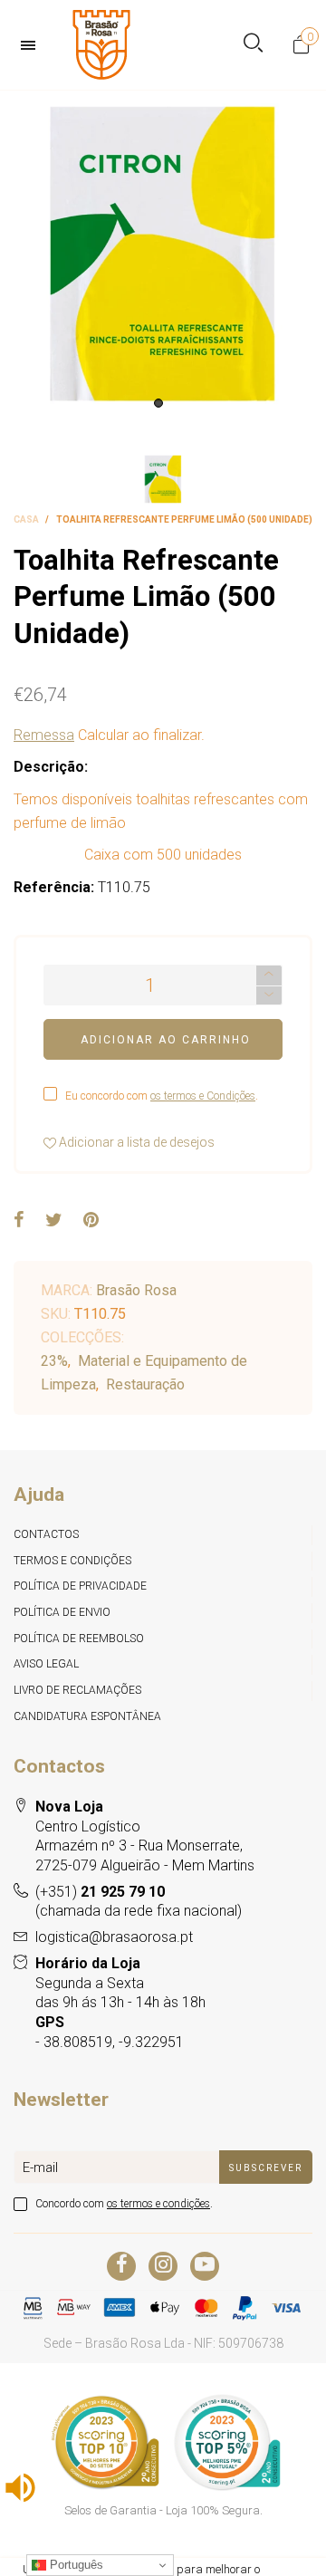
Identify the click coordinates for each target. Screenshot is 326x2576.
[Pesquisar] (253, 45)
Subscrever (266, 2168)
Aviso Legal (46, 1664)
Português (75, 2565)
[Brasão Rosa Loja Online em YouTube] (205, 2266)
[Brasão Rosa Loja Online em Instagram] (163, 2266)
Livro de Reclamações (77, 1690)
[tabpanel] (163, 254)
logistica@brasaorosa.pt (114, 1937)
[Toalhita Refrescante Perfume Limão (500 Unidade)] (163, 254)
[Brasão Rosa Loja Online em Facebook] (121, 2266)
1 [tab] (158, 403)
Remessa (44, 735)
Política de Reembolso (79, 1639)
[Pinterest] (91, 1221)
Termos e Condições (72, 1561)
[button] (269, 996)
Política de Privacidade (80, 1586)
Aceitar (260, 2553)
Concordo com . (124, 2204)
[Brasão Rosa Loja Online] (101, 45)
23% (54, 1361)
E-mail (40, 2167)
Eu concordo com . (162, 1096)
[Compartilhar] (19, 1221)
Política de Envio (62, 1612)
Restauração (145, 1384)
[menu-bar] (33, 45)
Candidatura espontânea (87, 1716)
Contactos (46, 1534)
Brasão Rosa (136, 1290)
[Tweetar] (54, 1221)
